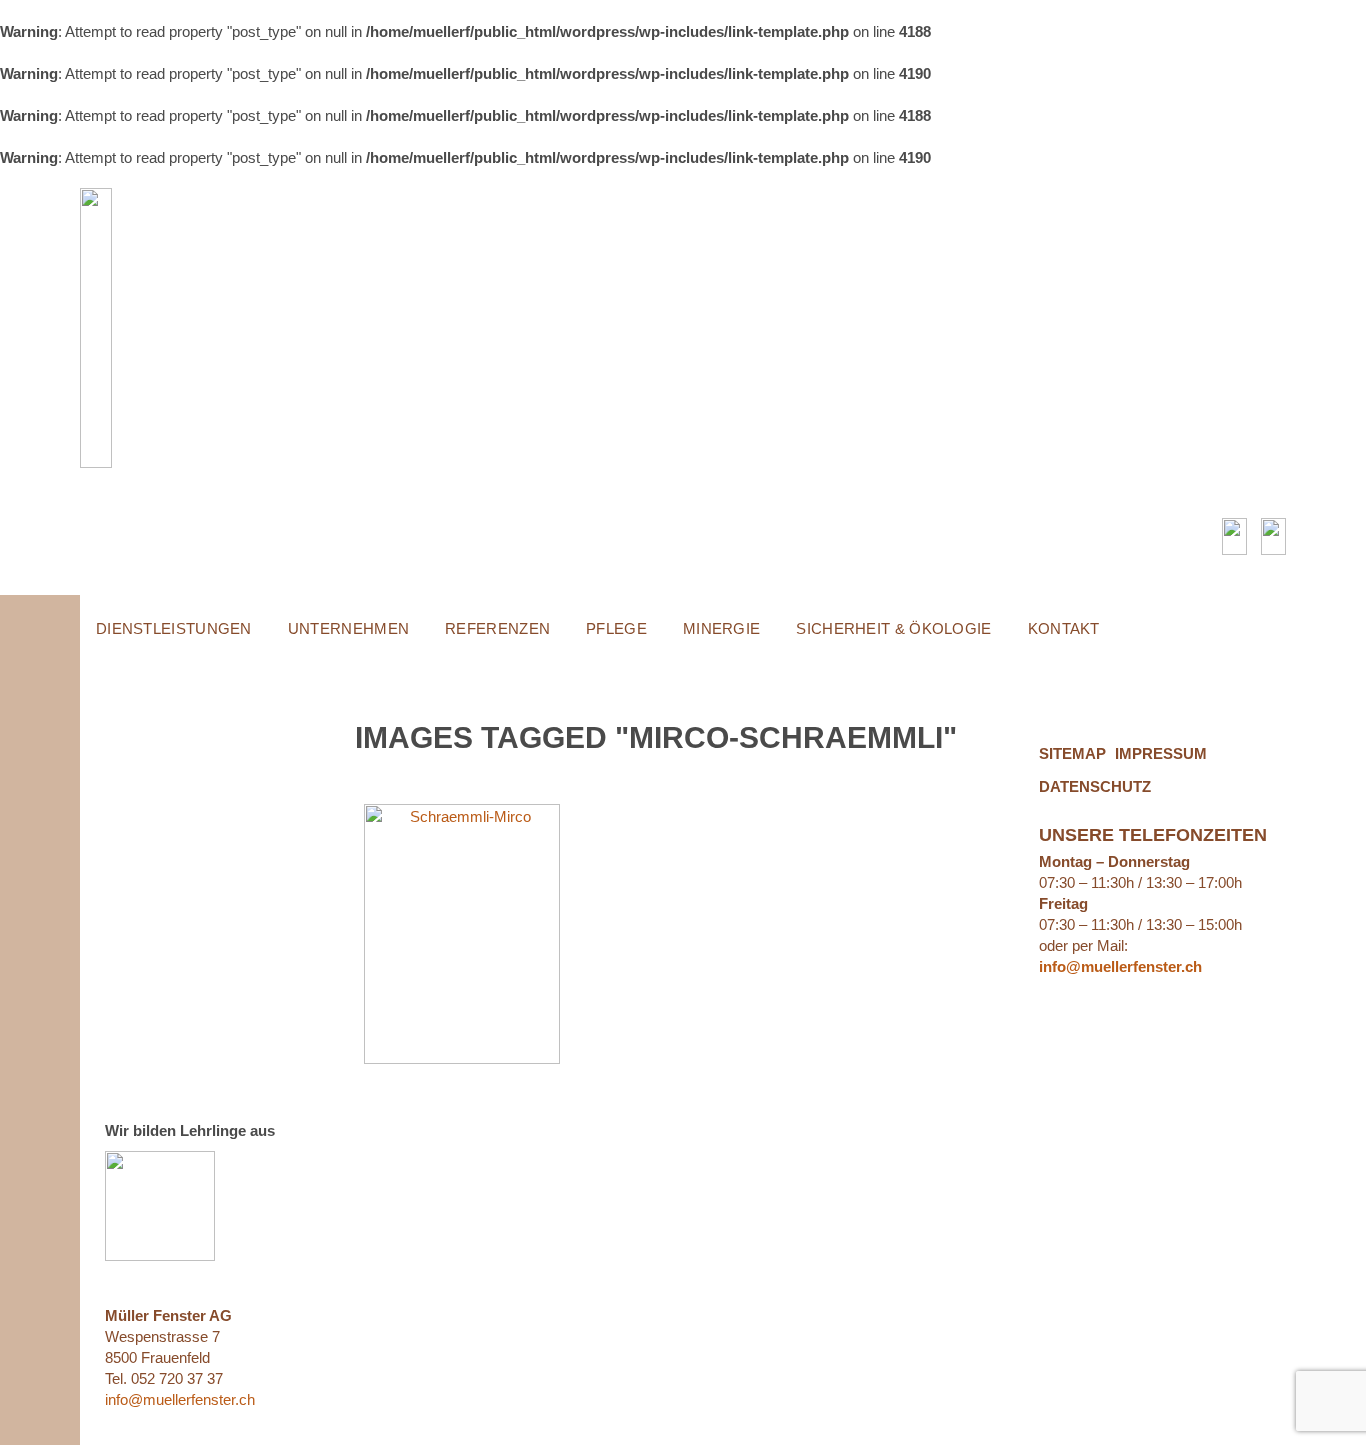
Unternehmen (348, 628)
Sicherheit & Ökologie (893, 628)
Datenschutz (1095, 786)
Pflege (616, 628)
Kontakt (1064, 628)
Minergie (721, 628)
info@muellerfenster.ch (180, 1399)
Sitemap (1072, 753)
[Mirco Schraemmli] (462, 934)
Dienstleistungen (174, 628)
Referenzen (497, 628)
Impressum (1161, 753)
